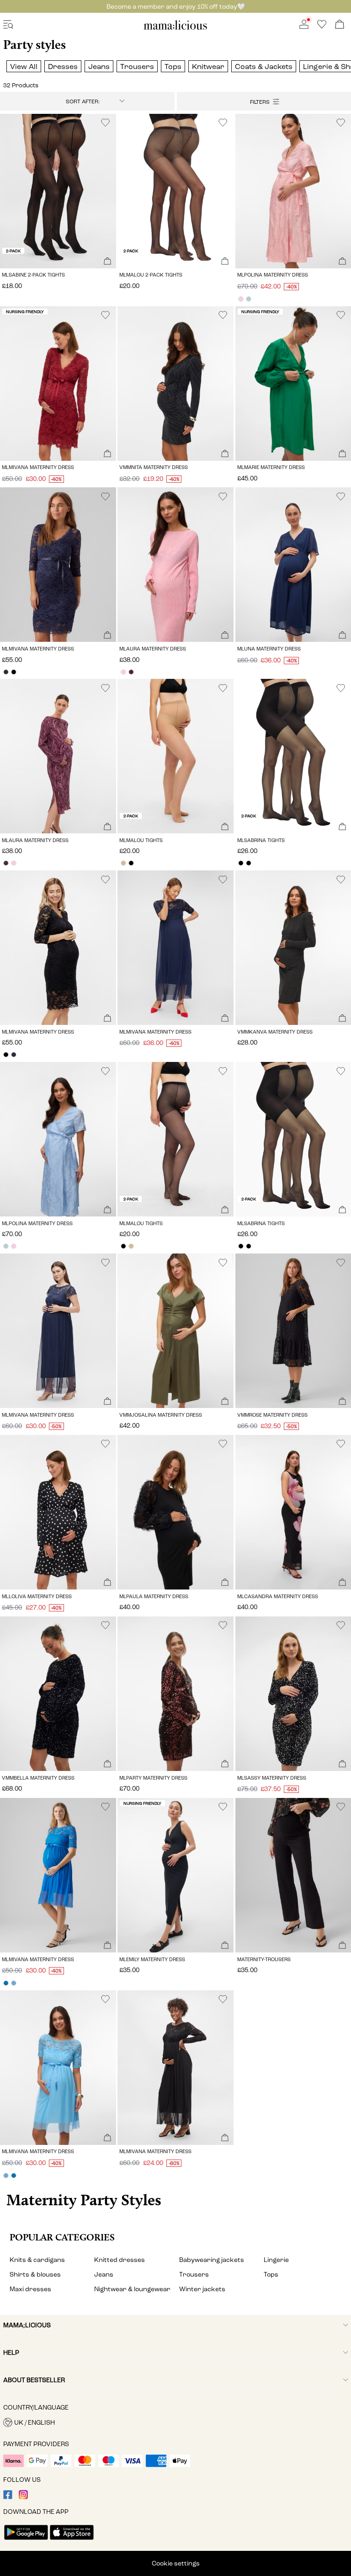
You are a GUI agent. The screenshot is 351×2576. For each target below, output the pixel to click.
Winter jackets (202, 2289)
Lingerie (276, 2260)
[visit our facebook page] (8, 2497)
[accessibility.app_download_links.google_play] (26, 2541)
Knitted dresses (120, 2260)
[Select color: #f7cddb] (241, 299)
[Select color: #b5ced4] (249, 299)
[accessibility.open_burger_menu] (8, 25)
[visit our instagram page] (23, 2497)
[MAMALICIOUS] (175, 28)
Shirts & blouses (35, 2275)
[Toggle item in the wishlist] (105, 123)
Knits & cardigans (37, 2260)
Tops (271, 2275)
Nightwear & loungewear (132, 2289)
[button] (58, 191)
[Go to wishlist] (322, 27)
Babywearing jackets (212, 2260)
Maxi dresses (30, 2289)
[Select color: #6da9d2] (13, 1983)
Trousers (194, 2275)
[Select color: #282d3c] (6, 672)
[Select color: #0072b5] (6, 1983)
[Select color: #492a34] (131, 672)
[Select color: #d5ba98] (123, 863)
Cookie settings (176, 2563)
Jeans (104, 2275)
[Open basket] (340, 25)
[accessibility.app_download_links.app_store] (72, 2541)
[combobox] (87, 101)
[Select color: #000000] (13, 672)
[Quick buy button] (107, 262)
